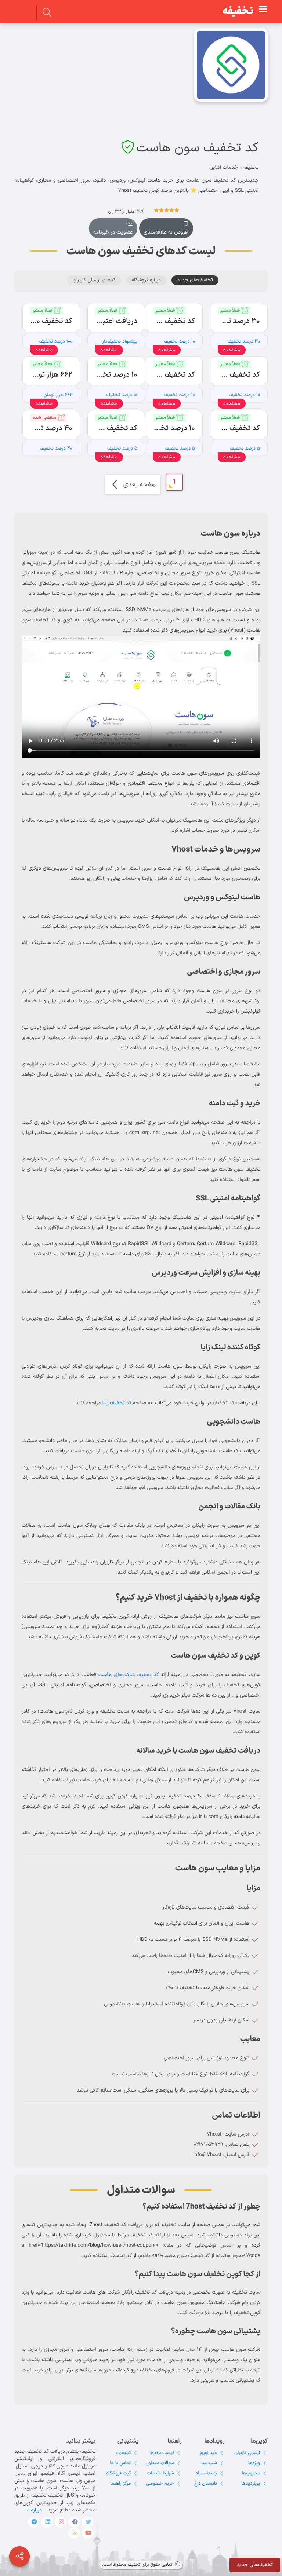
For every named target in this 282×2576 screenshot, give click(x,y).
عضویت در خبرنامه (113, 232)
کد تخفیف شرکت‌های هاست (129, 1675)
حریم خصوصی (160, 2484)
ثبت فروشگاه (118, 2473)
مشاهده (232, 350)
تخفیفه (238, 11)
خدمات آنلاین (224, 167)
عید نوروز (208, 2453)
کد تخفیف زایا (117, 1403)
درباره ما (34, 2510)
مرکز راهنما (120, 2484)
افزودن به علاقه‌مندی (166, 232)
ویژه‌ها (254, 2463)
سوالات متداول (160, 2463)
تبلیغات (124, 2453)
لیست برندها (162, 2453)
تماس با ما (120, 2463)
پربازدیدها (251, 2484)
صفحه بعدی (139, 485)
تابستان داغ (206, 2484)
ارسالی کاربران (247, 2453)
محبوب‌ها (251, 2473)
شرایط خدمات (160, 2473)
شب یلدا (209, 2463)
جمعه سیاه (206, 2473)
